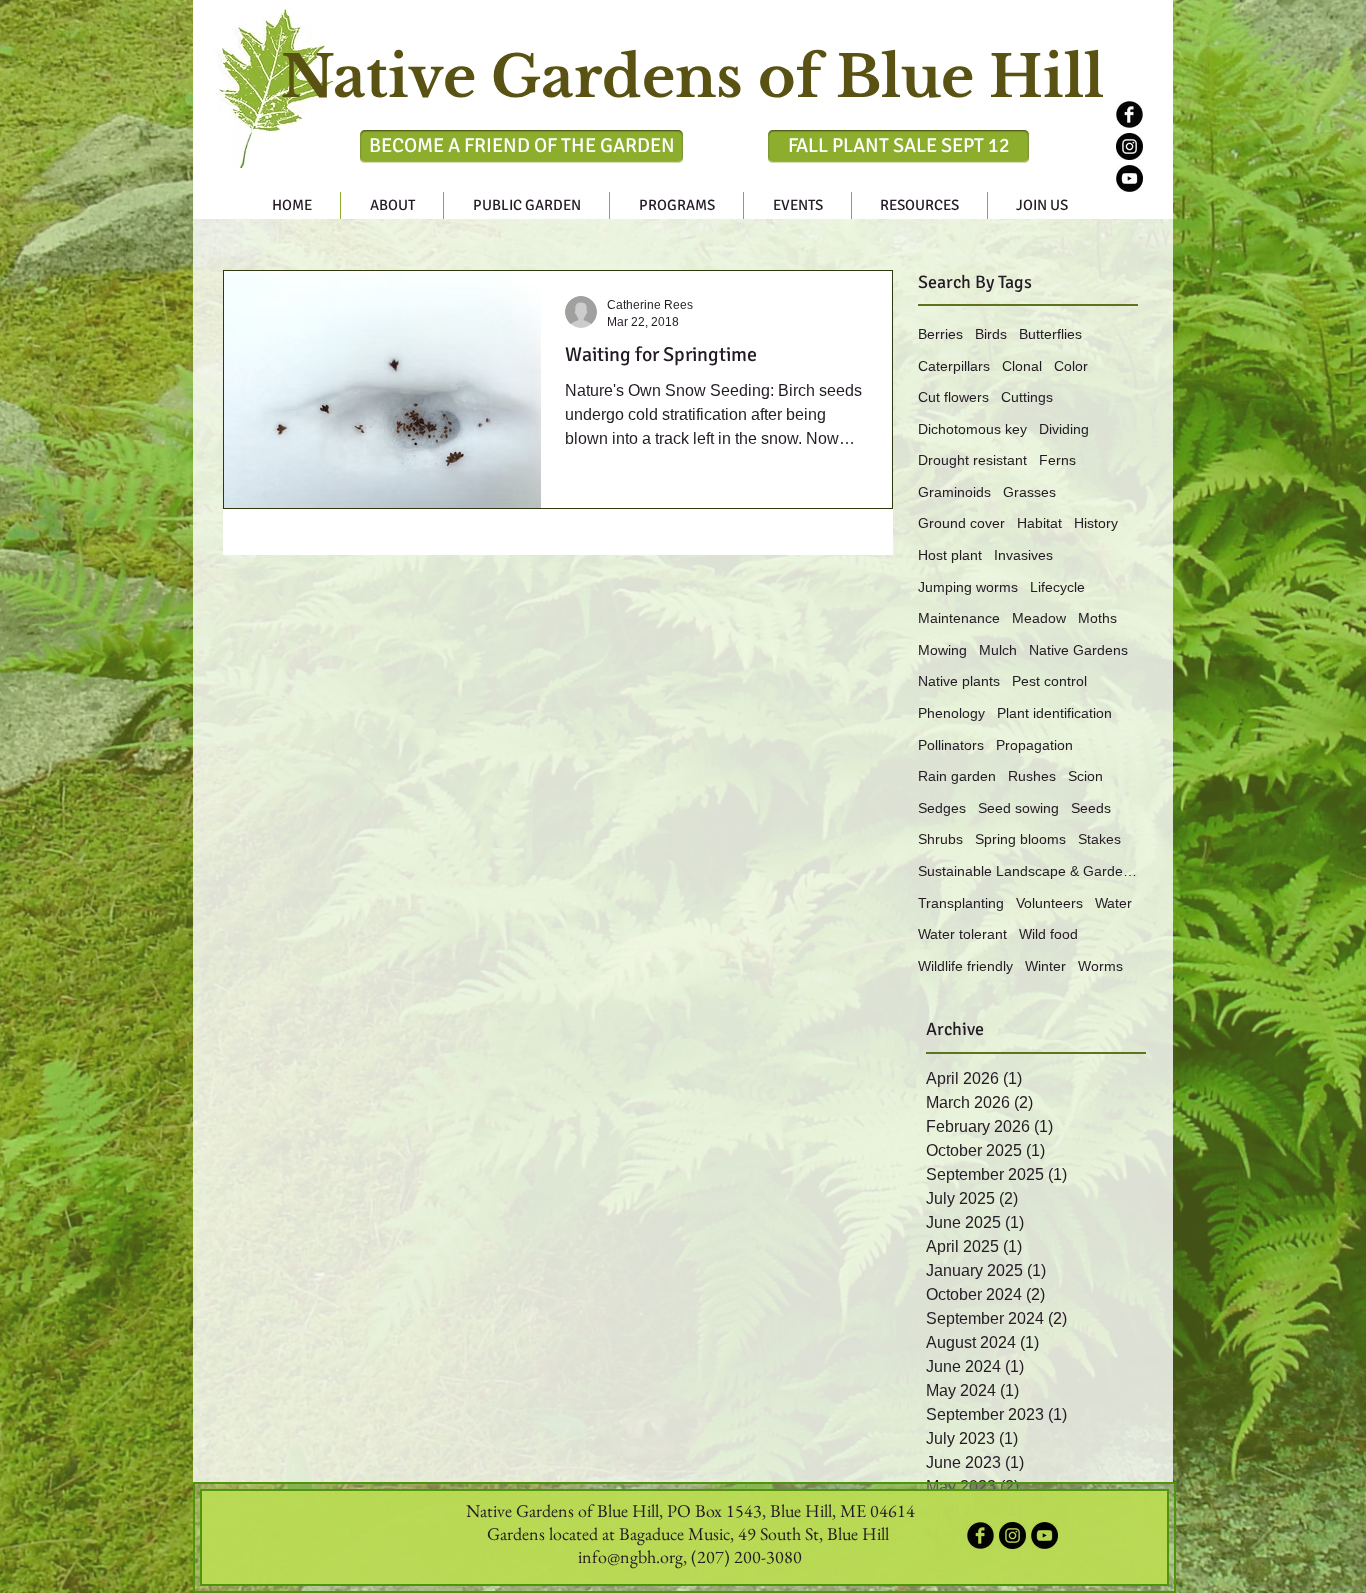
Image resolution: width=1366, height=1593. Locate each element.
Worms (1100, 966)
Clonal (1022, 366)
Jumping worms (968, 587)
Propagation (1034, 745)
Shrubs (940, 839)
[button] (392, 205)
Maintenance (959, 618)
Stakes (1099, 839)
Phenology (951, 713)
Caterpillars (954, 366)
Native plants (959, 681)
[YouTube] (1129, 178)
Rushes (1032, 776)
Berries (940, 334)
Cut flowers (953, 397)
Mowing (942, 650)
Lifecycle (1057, 587)
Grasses (1029, 492)
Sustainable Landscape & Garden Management (1028, 871)
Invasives (1023, 555)
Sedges (942, 808)
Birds (991, 334)
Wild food (1048, 934)
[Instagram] (1129, 146)
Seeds (1091, 808)
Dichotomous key (972, 429)
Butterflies (1050, 334)
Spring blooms (1020, 839)
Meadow (1039, 618)
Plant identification (1054, 713)
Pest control (1049, 681)
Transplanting (961, 903)
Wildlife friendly (965, 966)
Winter (1045, 966)
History (1096, 523)
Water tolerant (962, 934)
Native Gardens (1078, 650)
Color (1071, 366)
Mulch (998, 650)
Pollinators (951, 745)
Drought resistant (972, 460)
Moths (1097, 618)
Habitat (1039, 523)
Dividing (1064, 429)
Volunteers (1049, 903)
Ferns (1057, 460)
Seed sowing (1018, 808)
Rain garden (957, 776)
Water (1113, 903)
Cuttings (1027, 397)
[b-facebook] (1129, 114)
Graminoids (954, 492)
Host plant (950, 555)
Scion (1085, 776)
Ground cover (961, 523)
